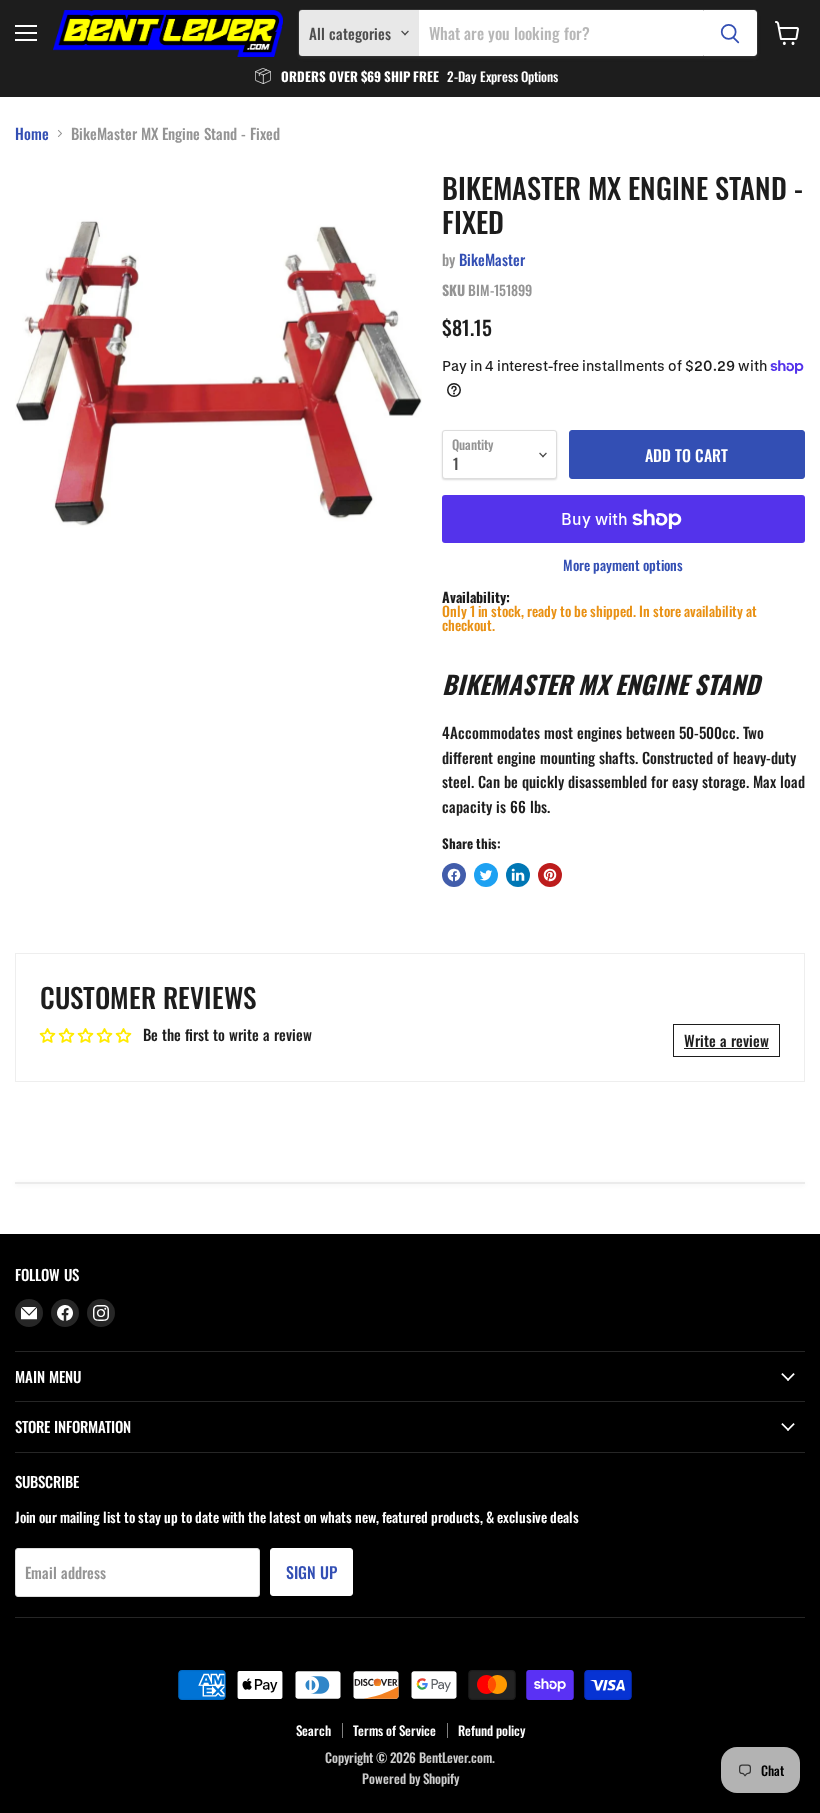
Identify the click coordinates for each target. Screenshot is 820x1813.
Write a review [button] (726, 1040)
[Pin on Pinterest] (550, 875)
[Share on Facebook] (454, 875)
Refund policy (491, 1730)
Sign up (311, 1572)
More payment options (623, 565)
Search (313, 1730)
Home (32, 133)
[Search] (730, 33)
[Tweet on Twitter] (486, 875)
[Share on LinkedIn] (518, 875)
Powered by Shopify (410, 1778)
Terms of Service (394, 1730)
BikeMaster (492, 259)
